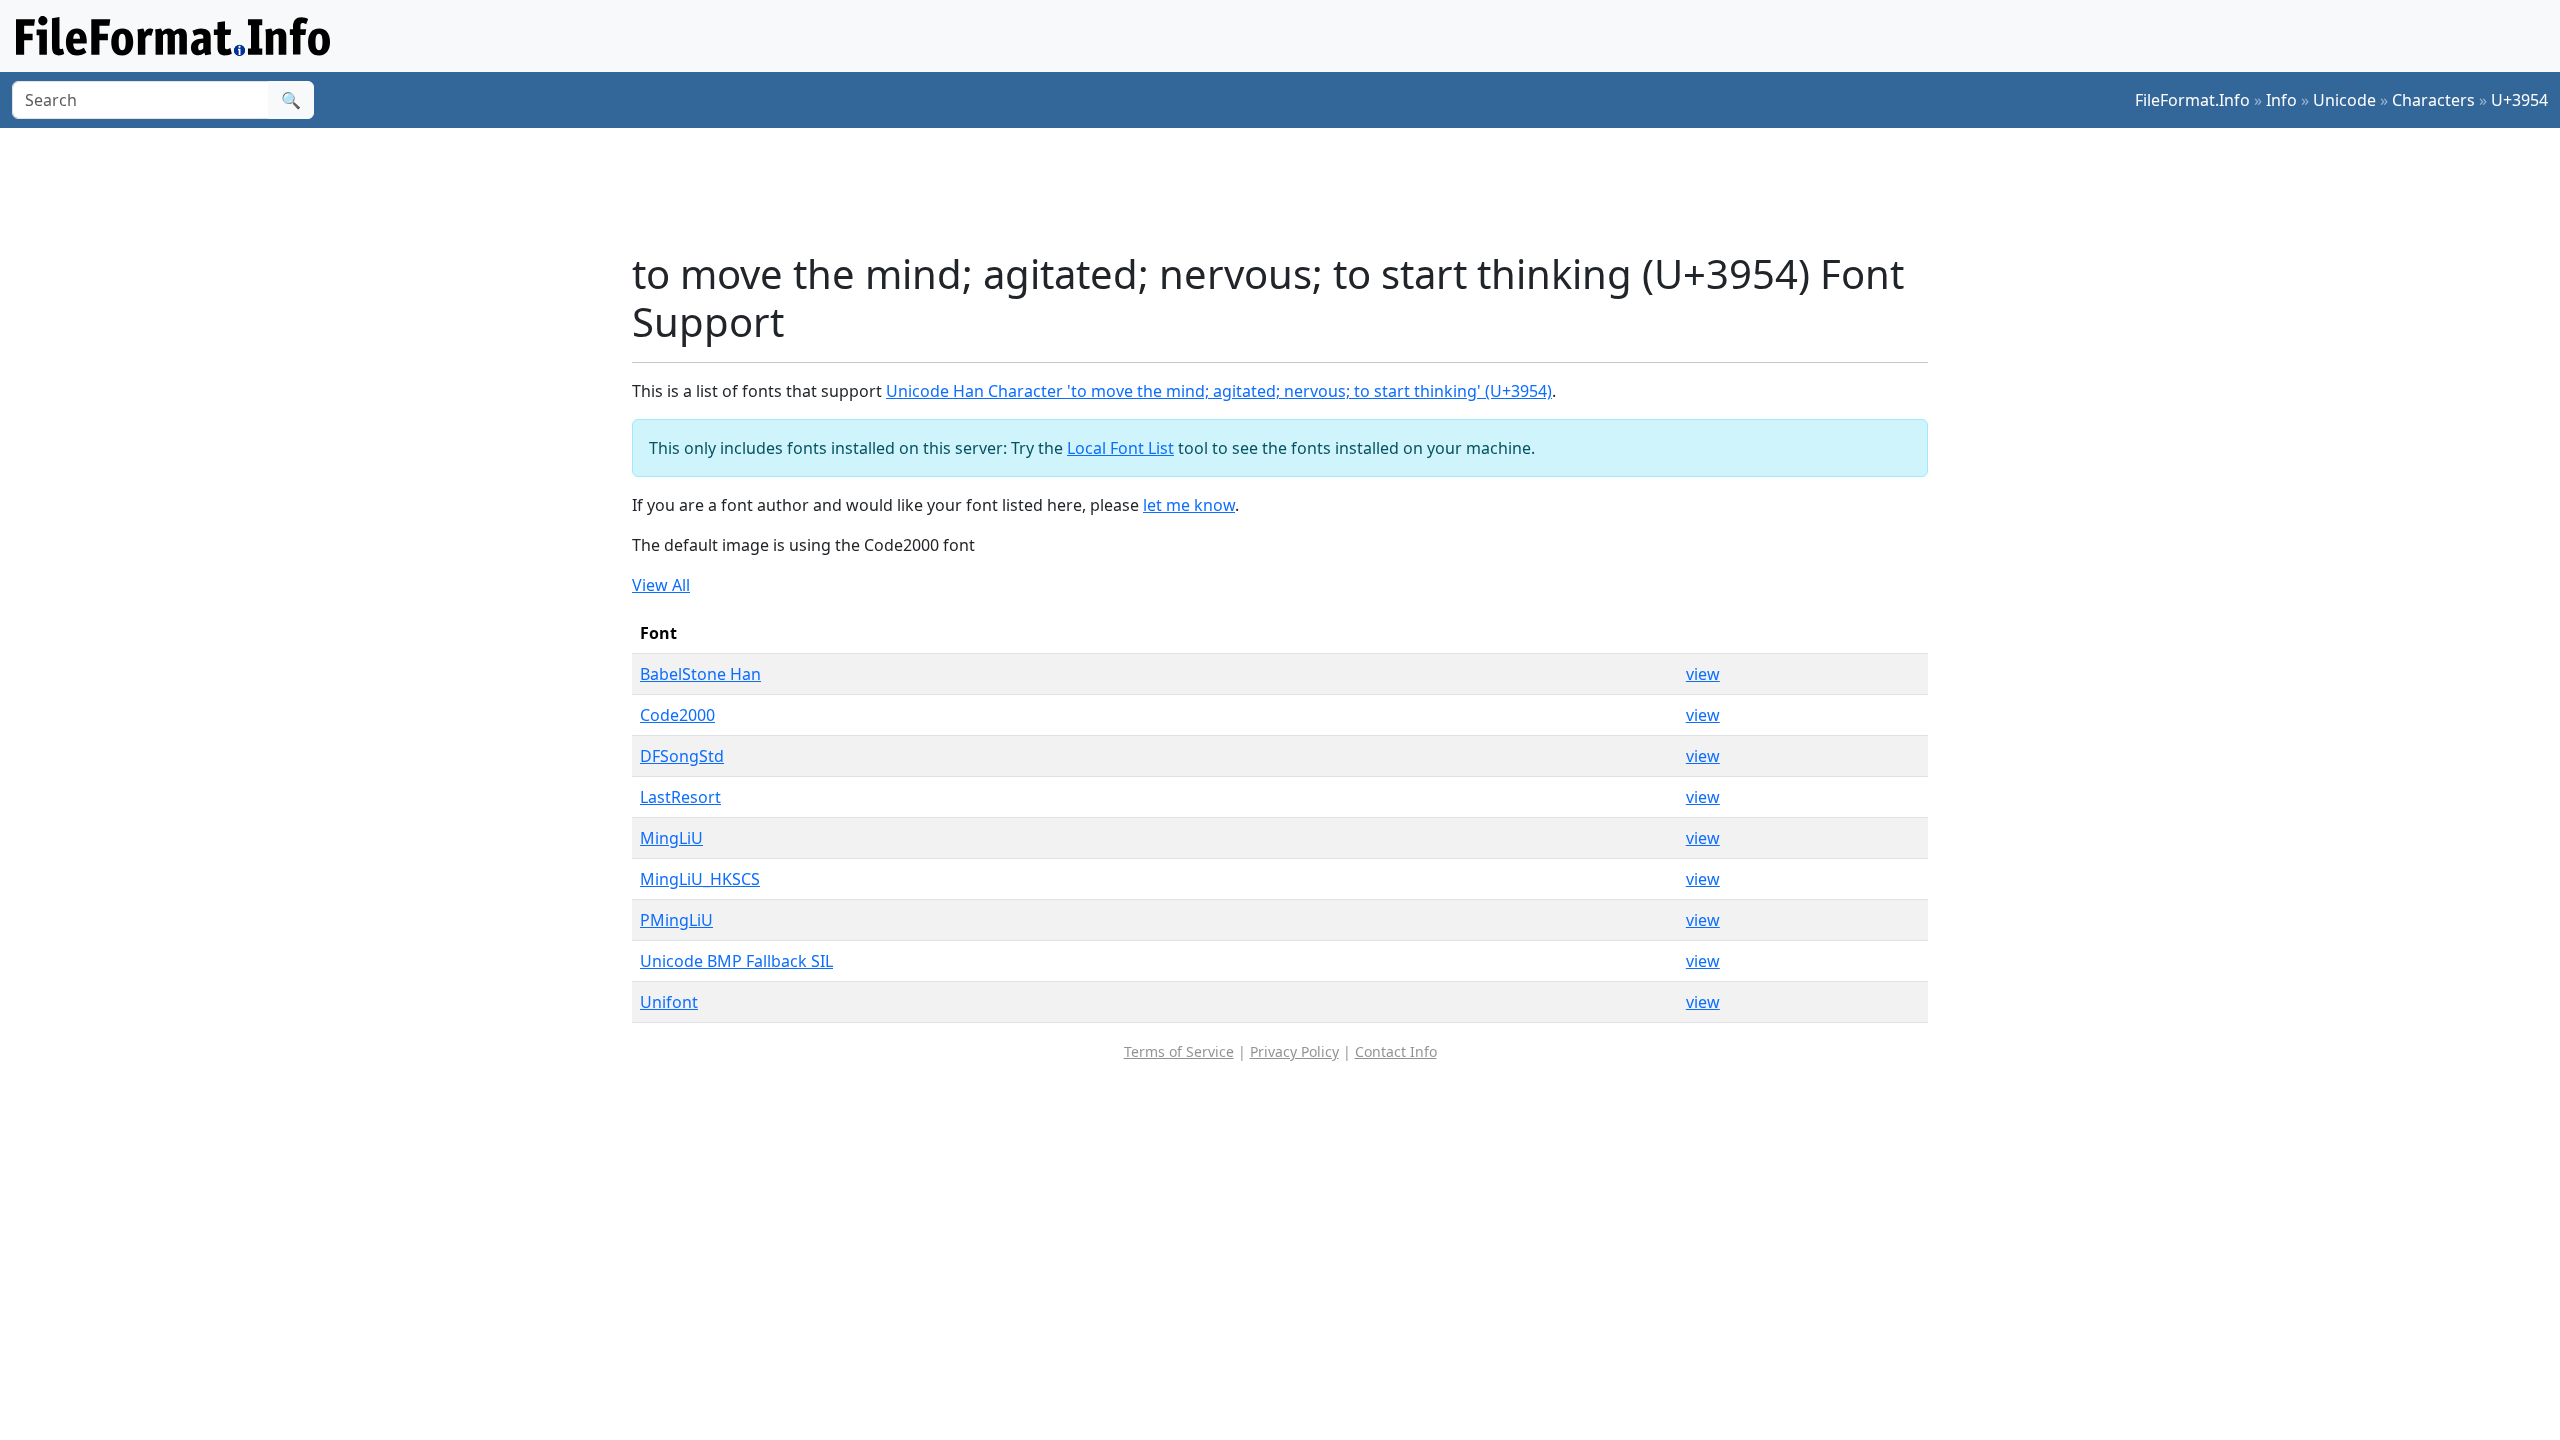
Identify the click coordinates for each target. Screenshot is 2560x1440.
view (1703, 674)
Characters (2433, 100)
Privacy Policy (1294, 1051)
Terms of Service (1179, 1051)
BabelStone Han (700, 674)
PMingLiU (676, 920)
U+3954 (2519, 100)
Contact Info (1396, 1051)
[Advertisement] (1292, 189)
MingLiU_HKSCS (700, 879)
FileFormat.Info (2192, 100)
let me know (1189, 505)
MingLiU (671, 838)
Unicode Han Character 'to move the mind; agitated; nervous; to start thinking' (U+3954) (1219, 391)
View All (661, 585)
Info (2281, 100)
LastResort (680, 797)
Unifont (669, 1002)
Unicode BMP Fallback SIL (736, 961)
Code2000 (677, 715)
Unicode (2344, 100)
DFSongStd (682, 756)
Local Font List (1120, 448)
